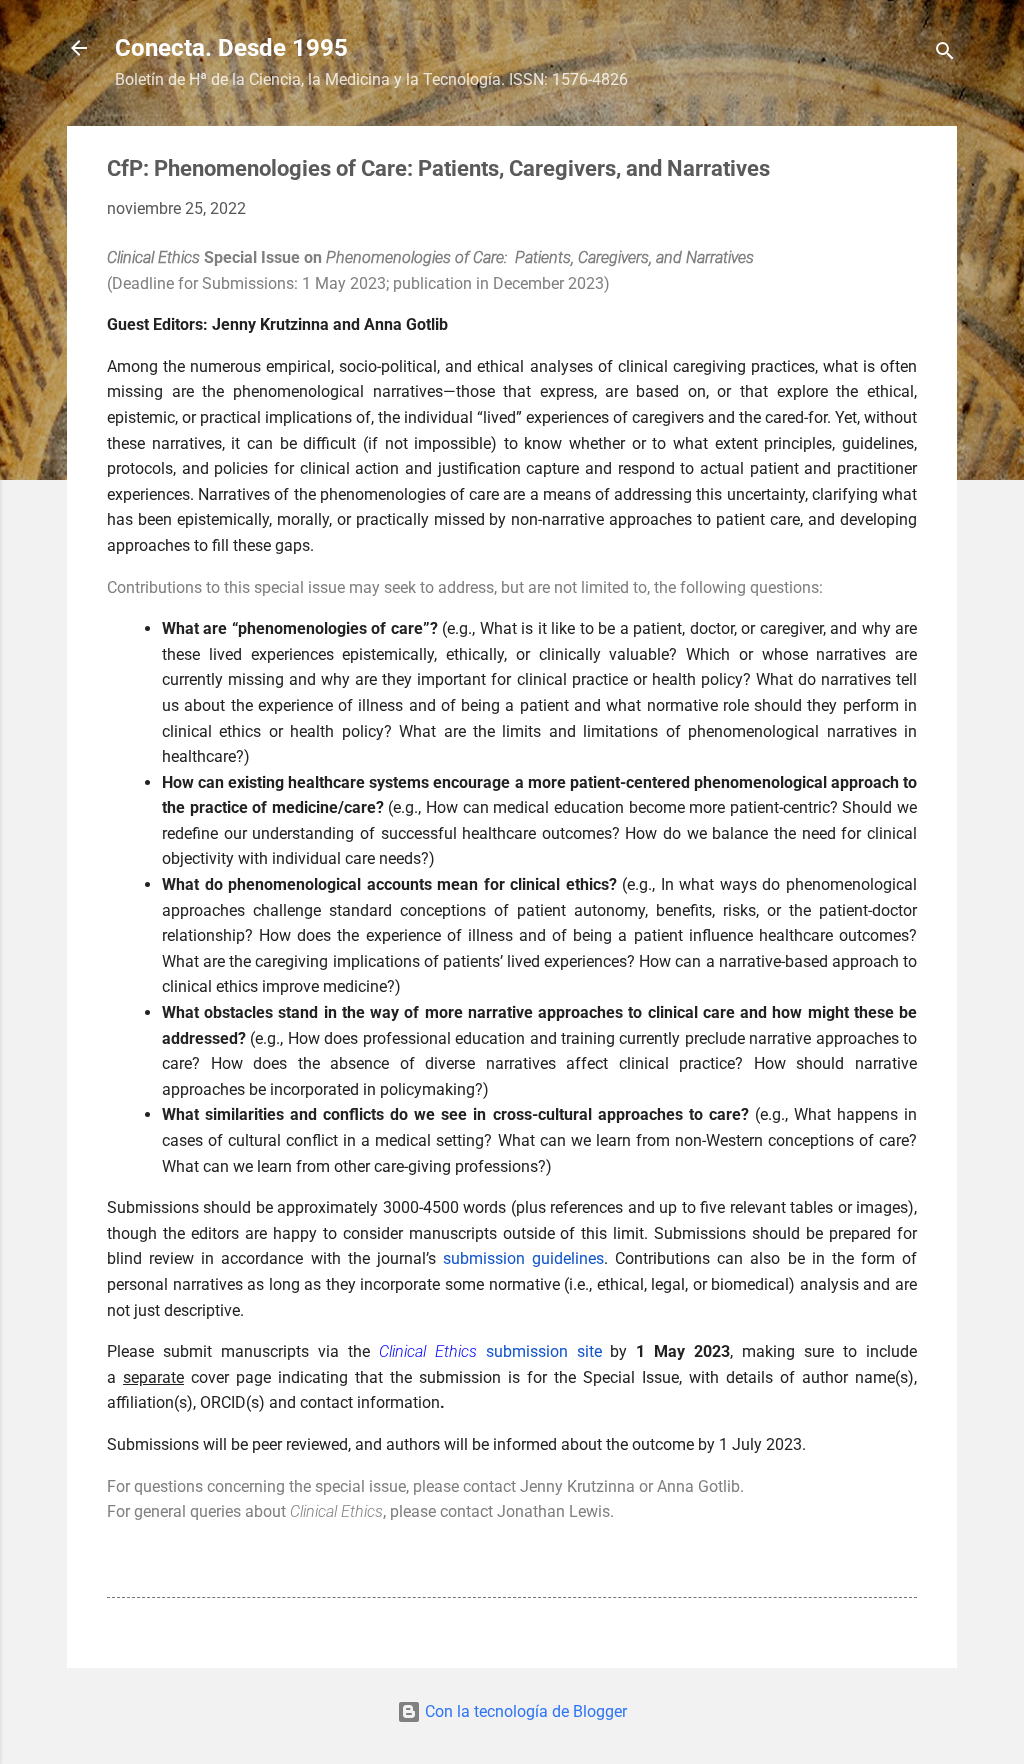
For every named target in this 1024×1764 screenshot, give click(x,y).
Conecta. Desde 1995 (231, 48)
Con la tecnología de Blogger (524, 1711)
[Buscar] (945, 54)
